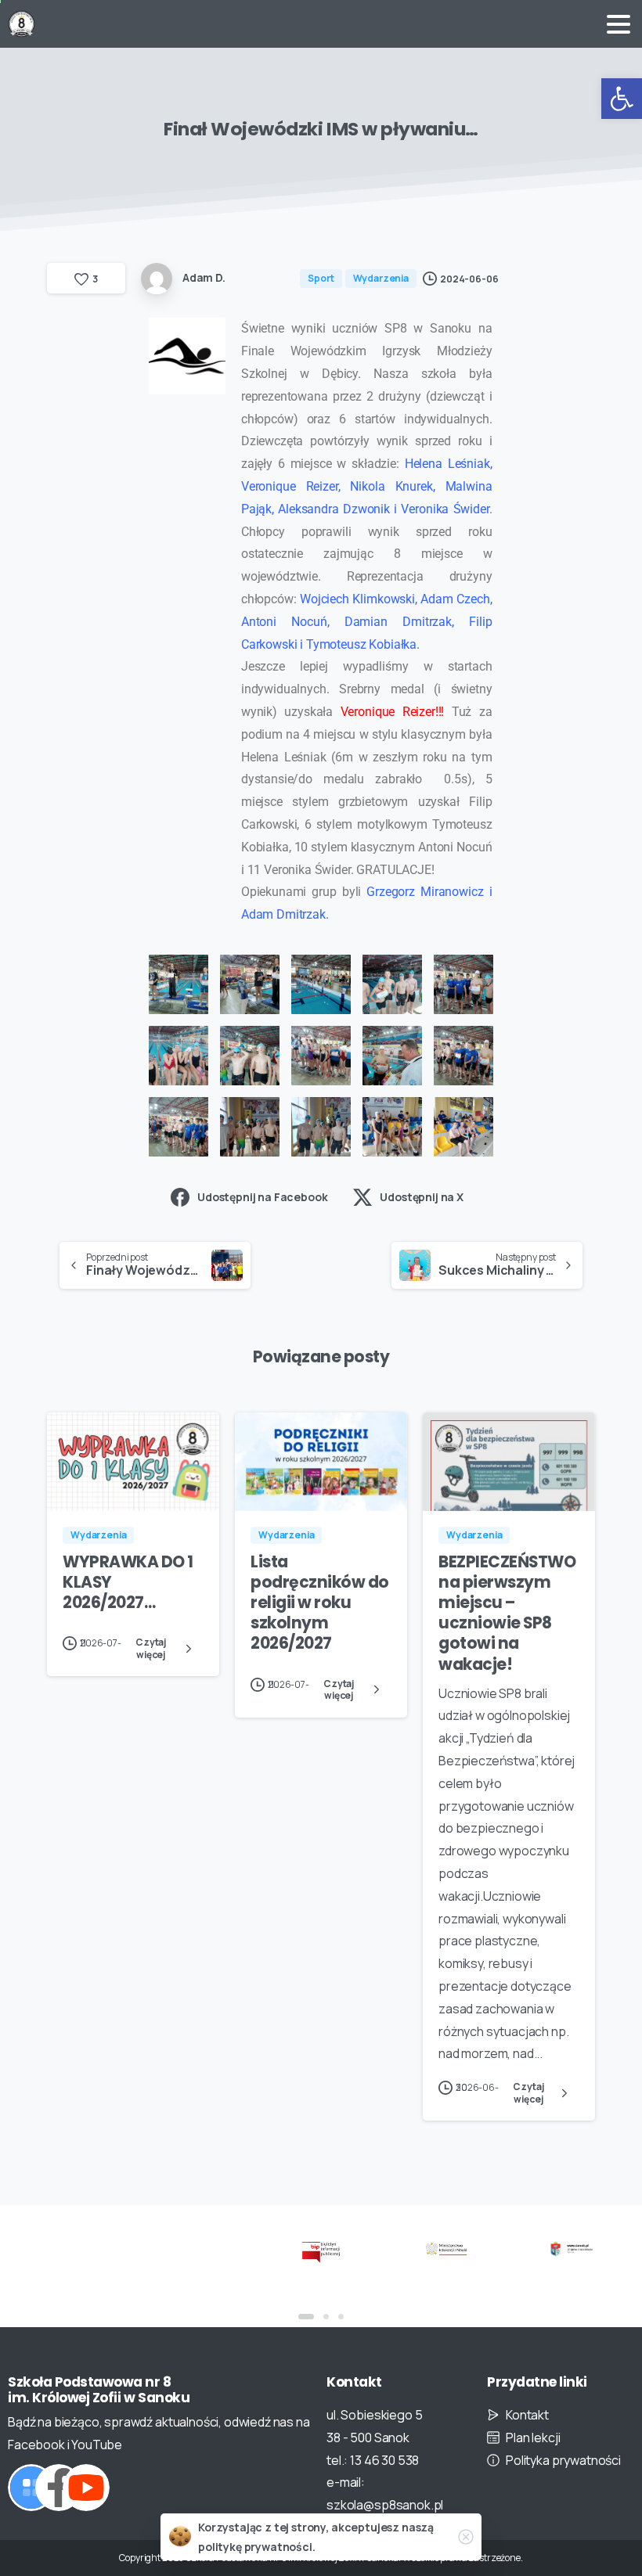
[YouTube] (86, 2488)
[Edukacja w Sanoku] (572, 2248)
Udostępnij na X (422, 1197)
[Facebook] (59, 2488)
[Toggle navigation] (619, 24)
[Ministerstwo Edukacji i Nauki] (446, 2248)
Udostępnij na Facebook (262, 1197)
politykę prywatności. (257, 2547)
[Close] (466, 2537)
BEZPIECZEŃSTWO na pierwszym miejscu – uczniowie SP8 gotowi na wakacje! (507, 1613)
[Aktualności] (31, 2488)
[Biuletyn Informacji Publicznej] (321, 2252)
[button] (622, 99)
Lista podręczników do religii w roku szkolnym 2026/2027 (320, 1603)
